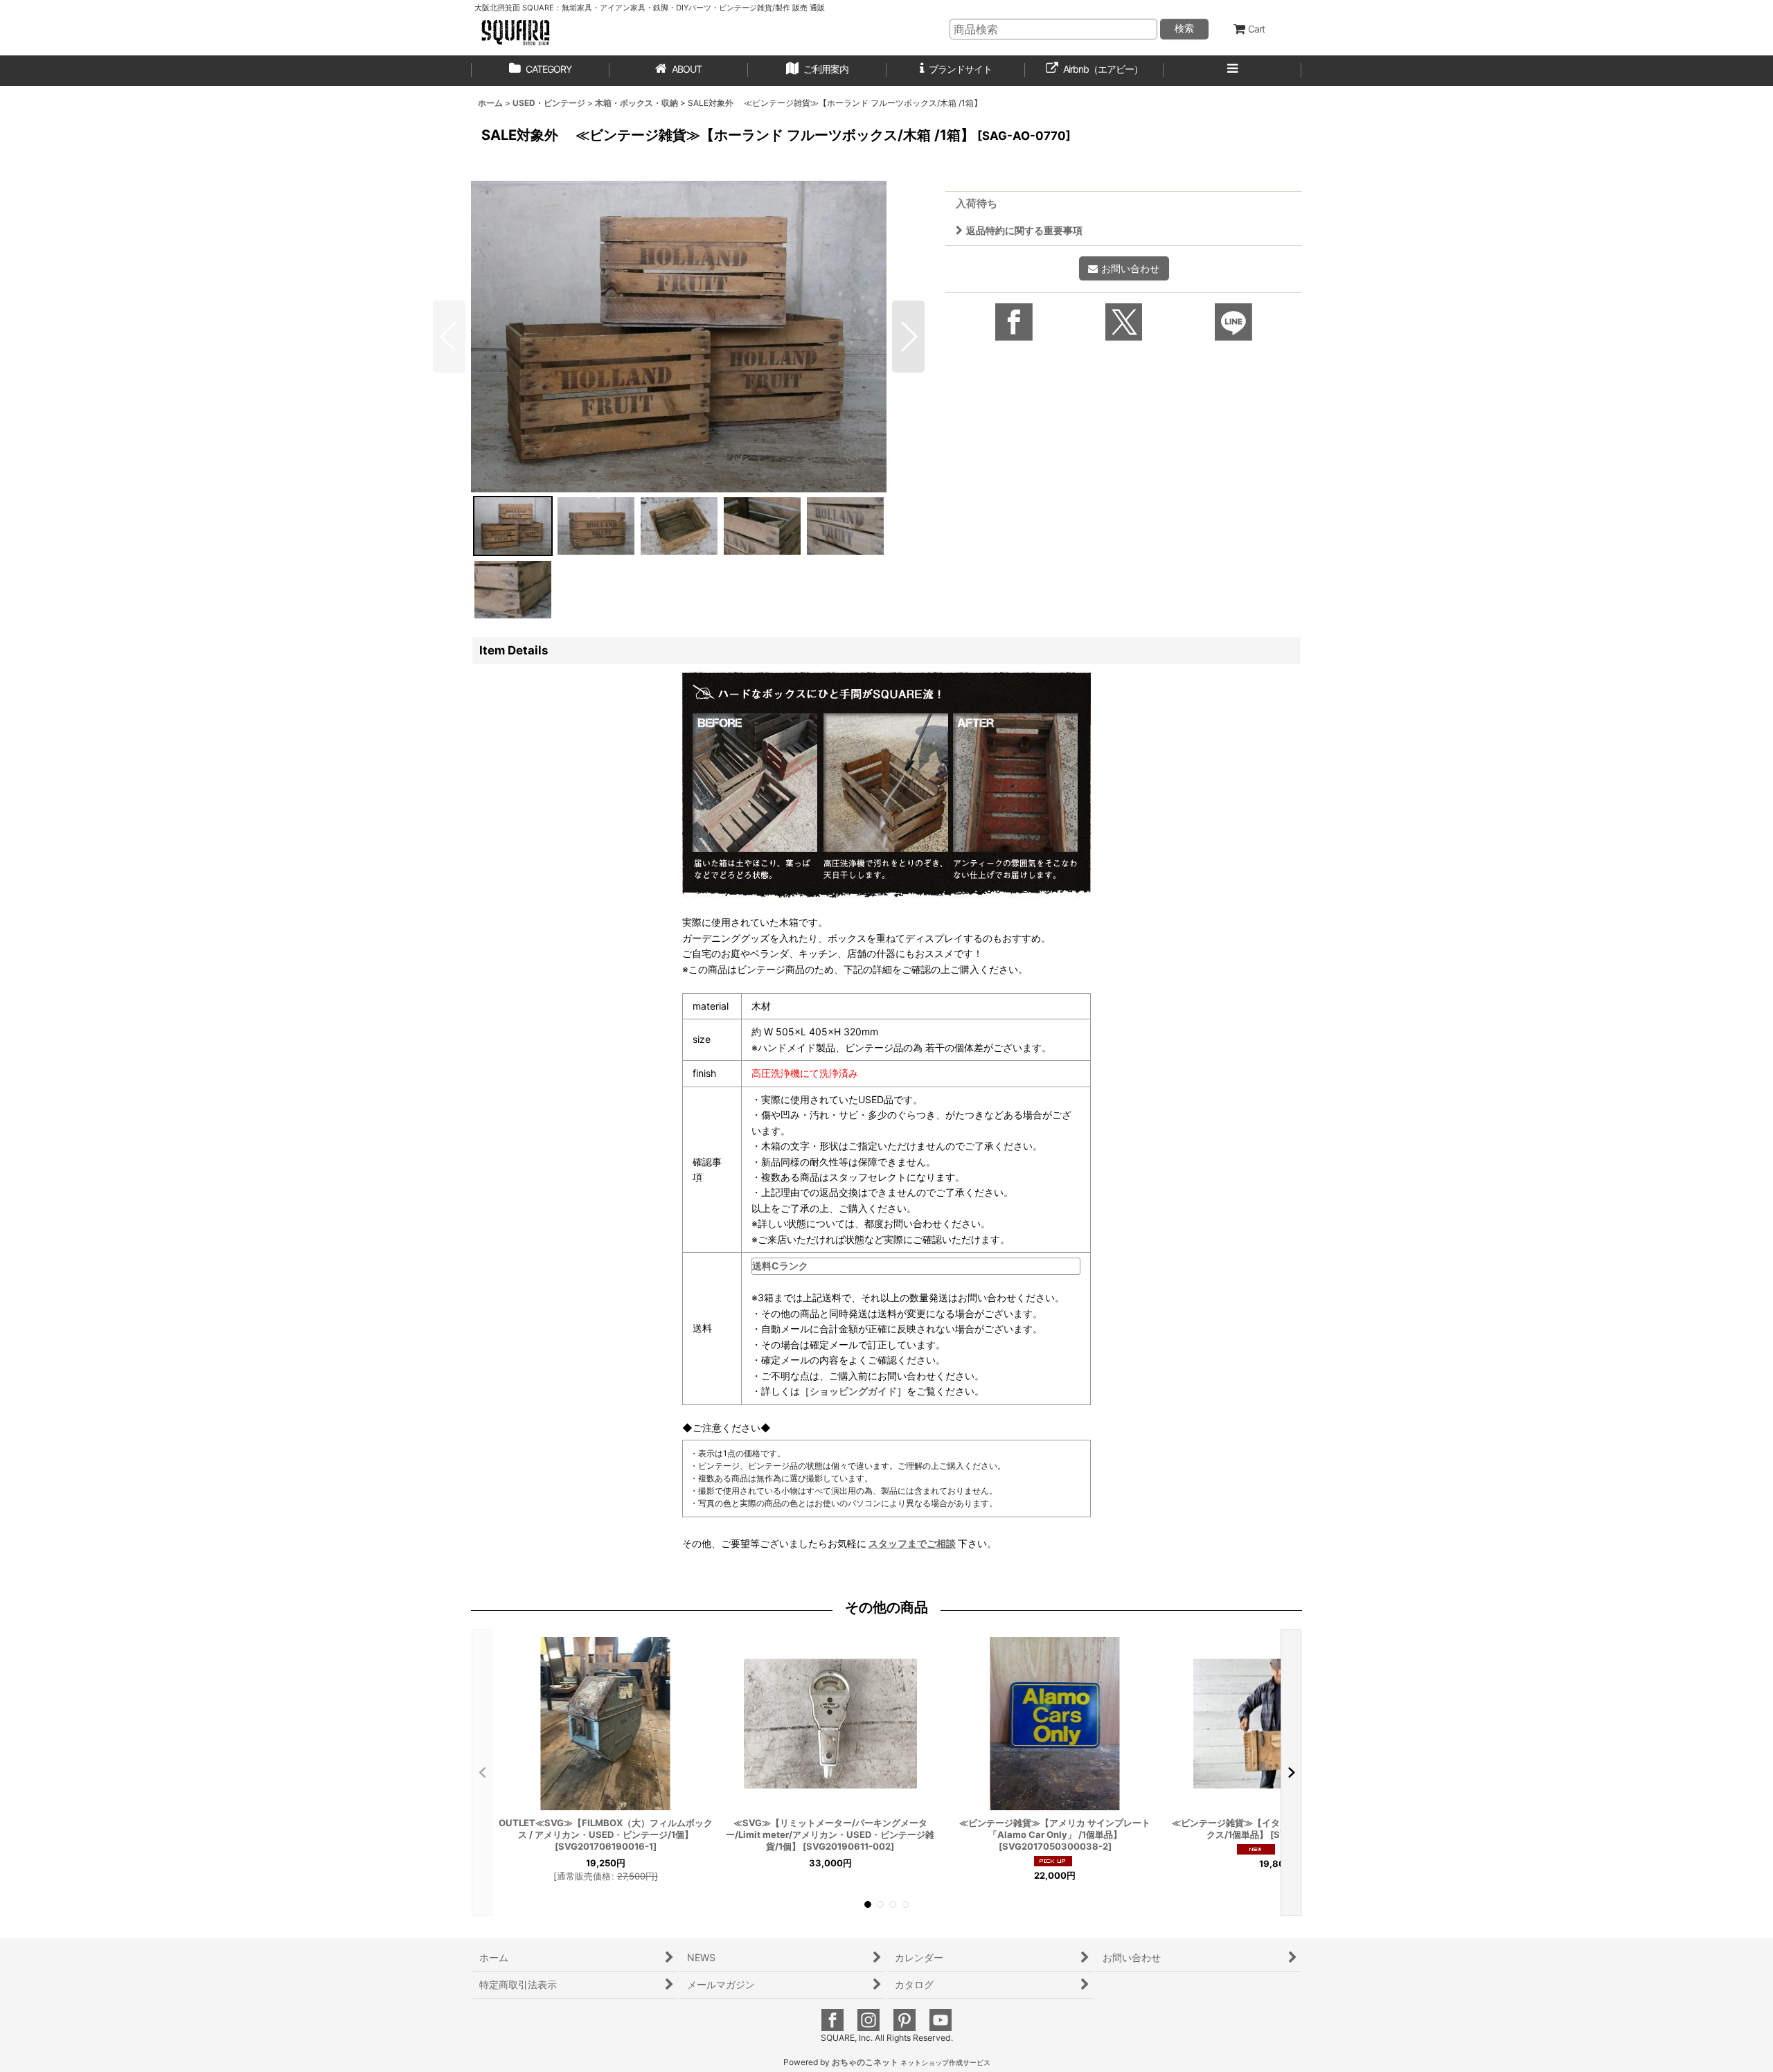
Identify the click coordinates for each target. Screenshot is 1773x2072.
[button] (817, 71)
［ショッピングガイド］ (853, 1391)
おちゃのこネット (865, 2062)
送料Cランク (780, 1266)
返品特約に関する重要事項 (1024, 230)
